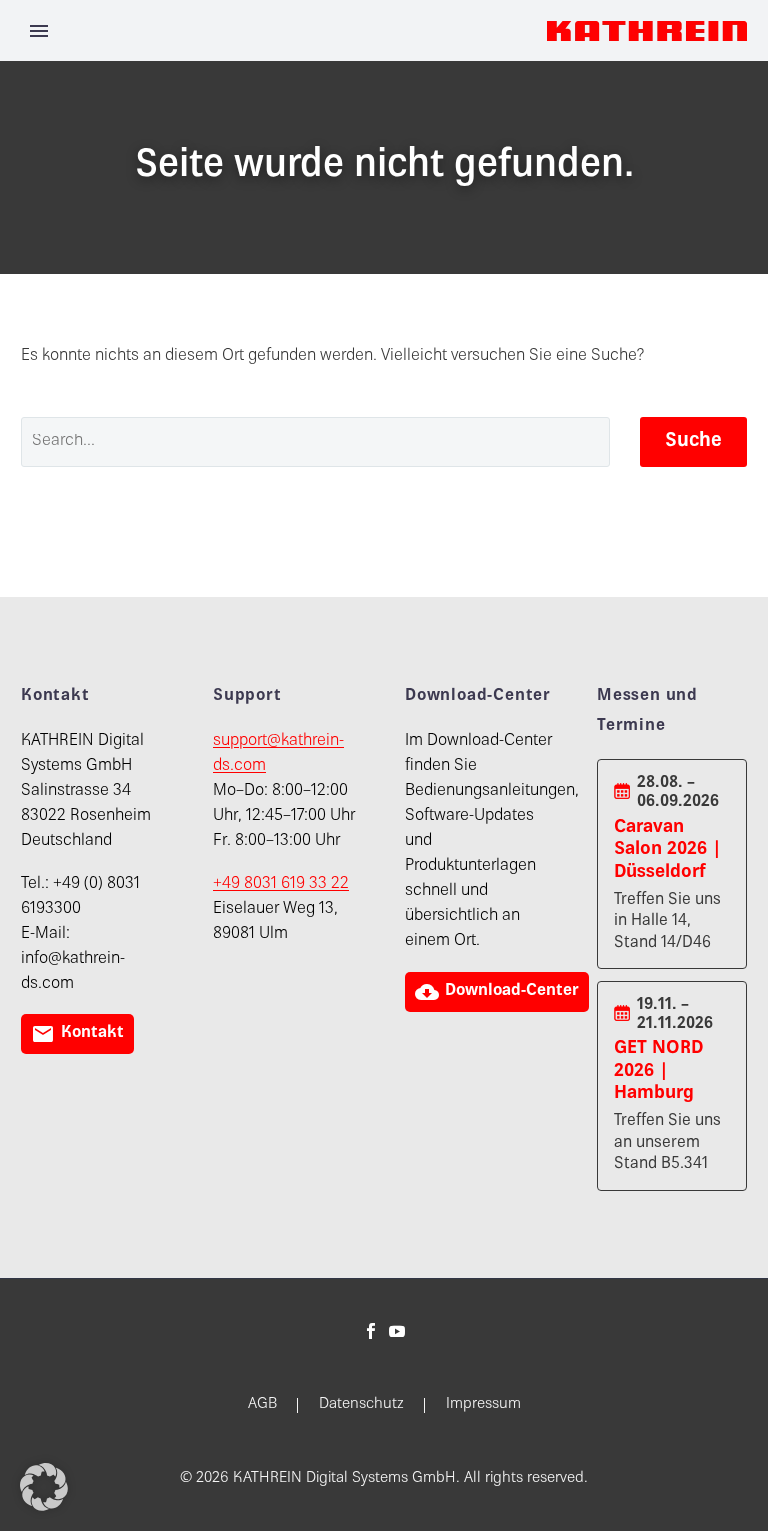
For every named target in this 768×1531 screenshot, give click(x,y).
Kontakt (77, 1034)
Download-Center (497, 992)
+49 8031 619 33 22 (281, 884)
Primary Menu (39, 31)
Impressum (483, 1405)
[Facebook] (371, 1331)
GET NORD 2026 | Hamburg (658, 1071)
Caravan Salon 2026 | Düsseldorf (668, 850)
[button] (44, 1487)
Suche (693, 441)
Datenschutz (361, 1405)
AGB (262, 1405)
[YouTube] (397, 1331)
